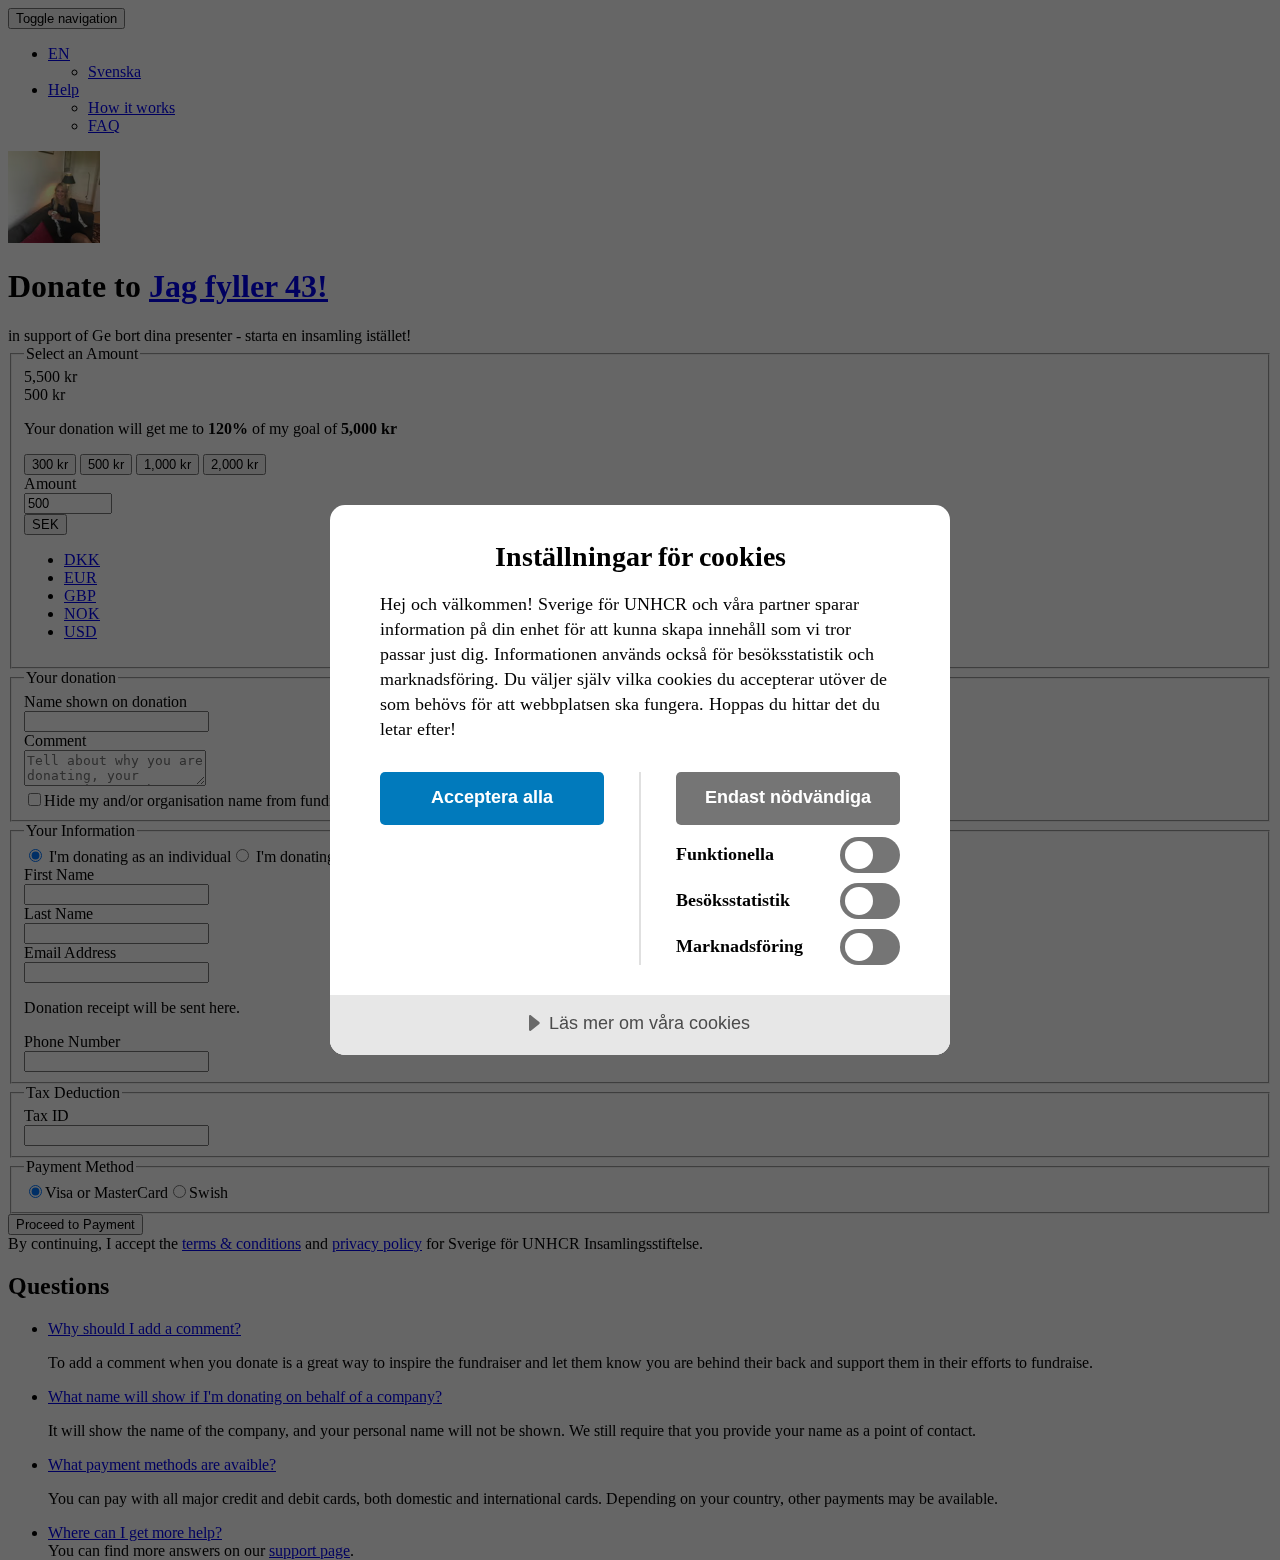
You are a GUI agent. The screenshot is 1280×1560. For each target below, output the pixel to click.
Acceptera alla (492, 797)
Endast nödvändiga (788, 797)
